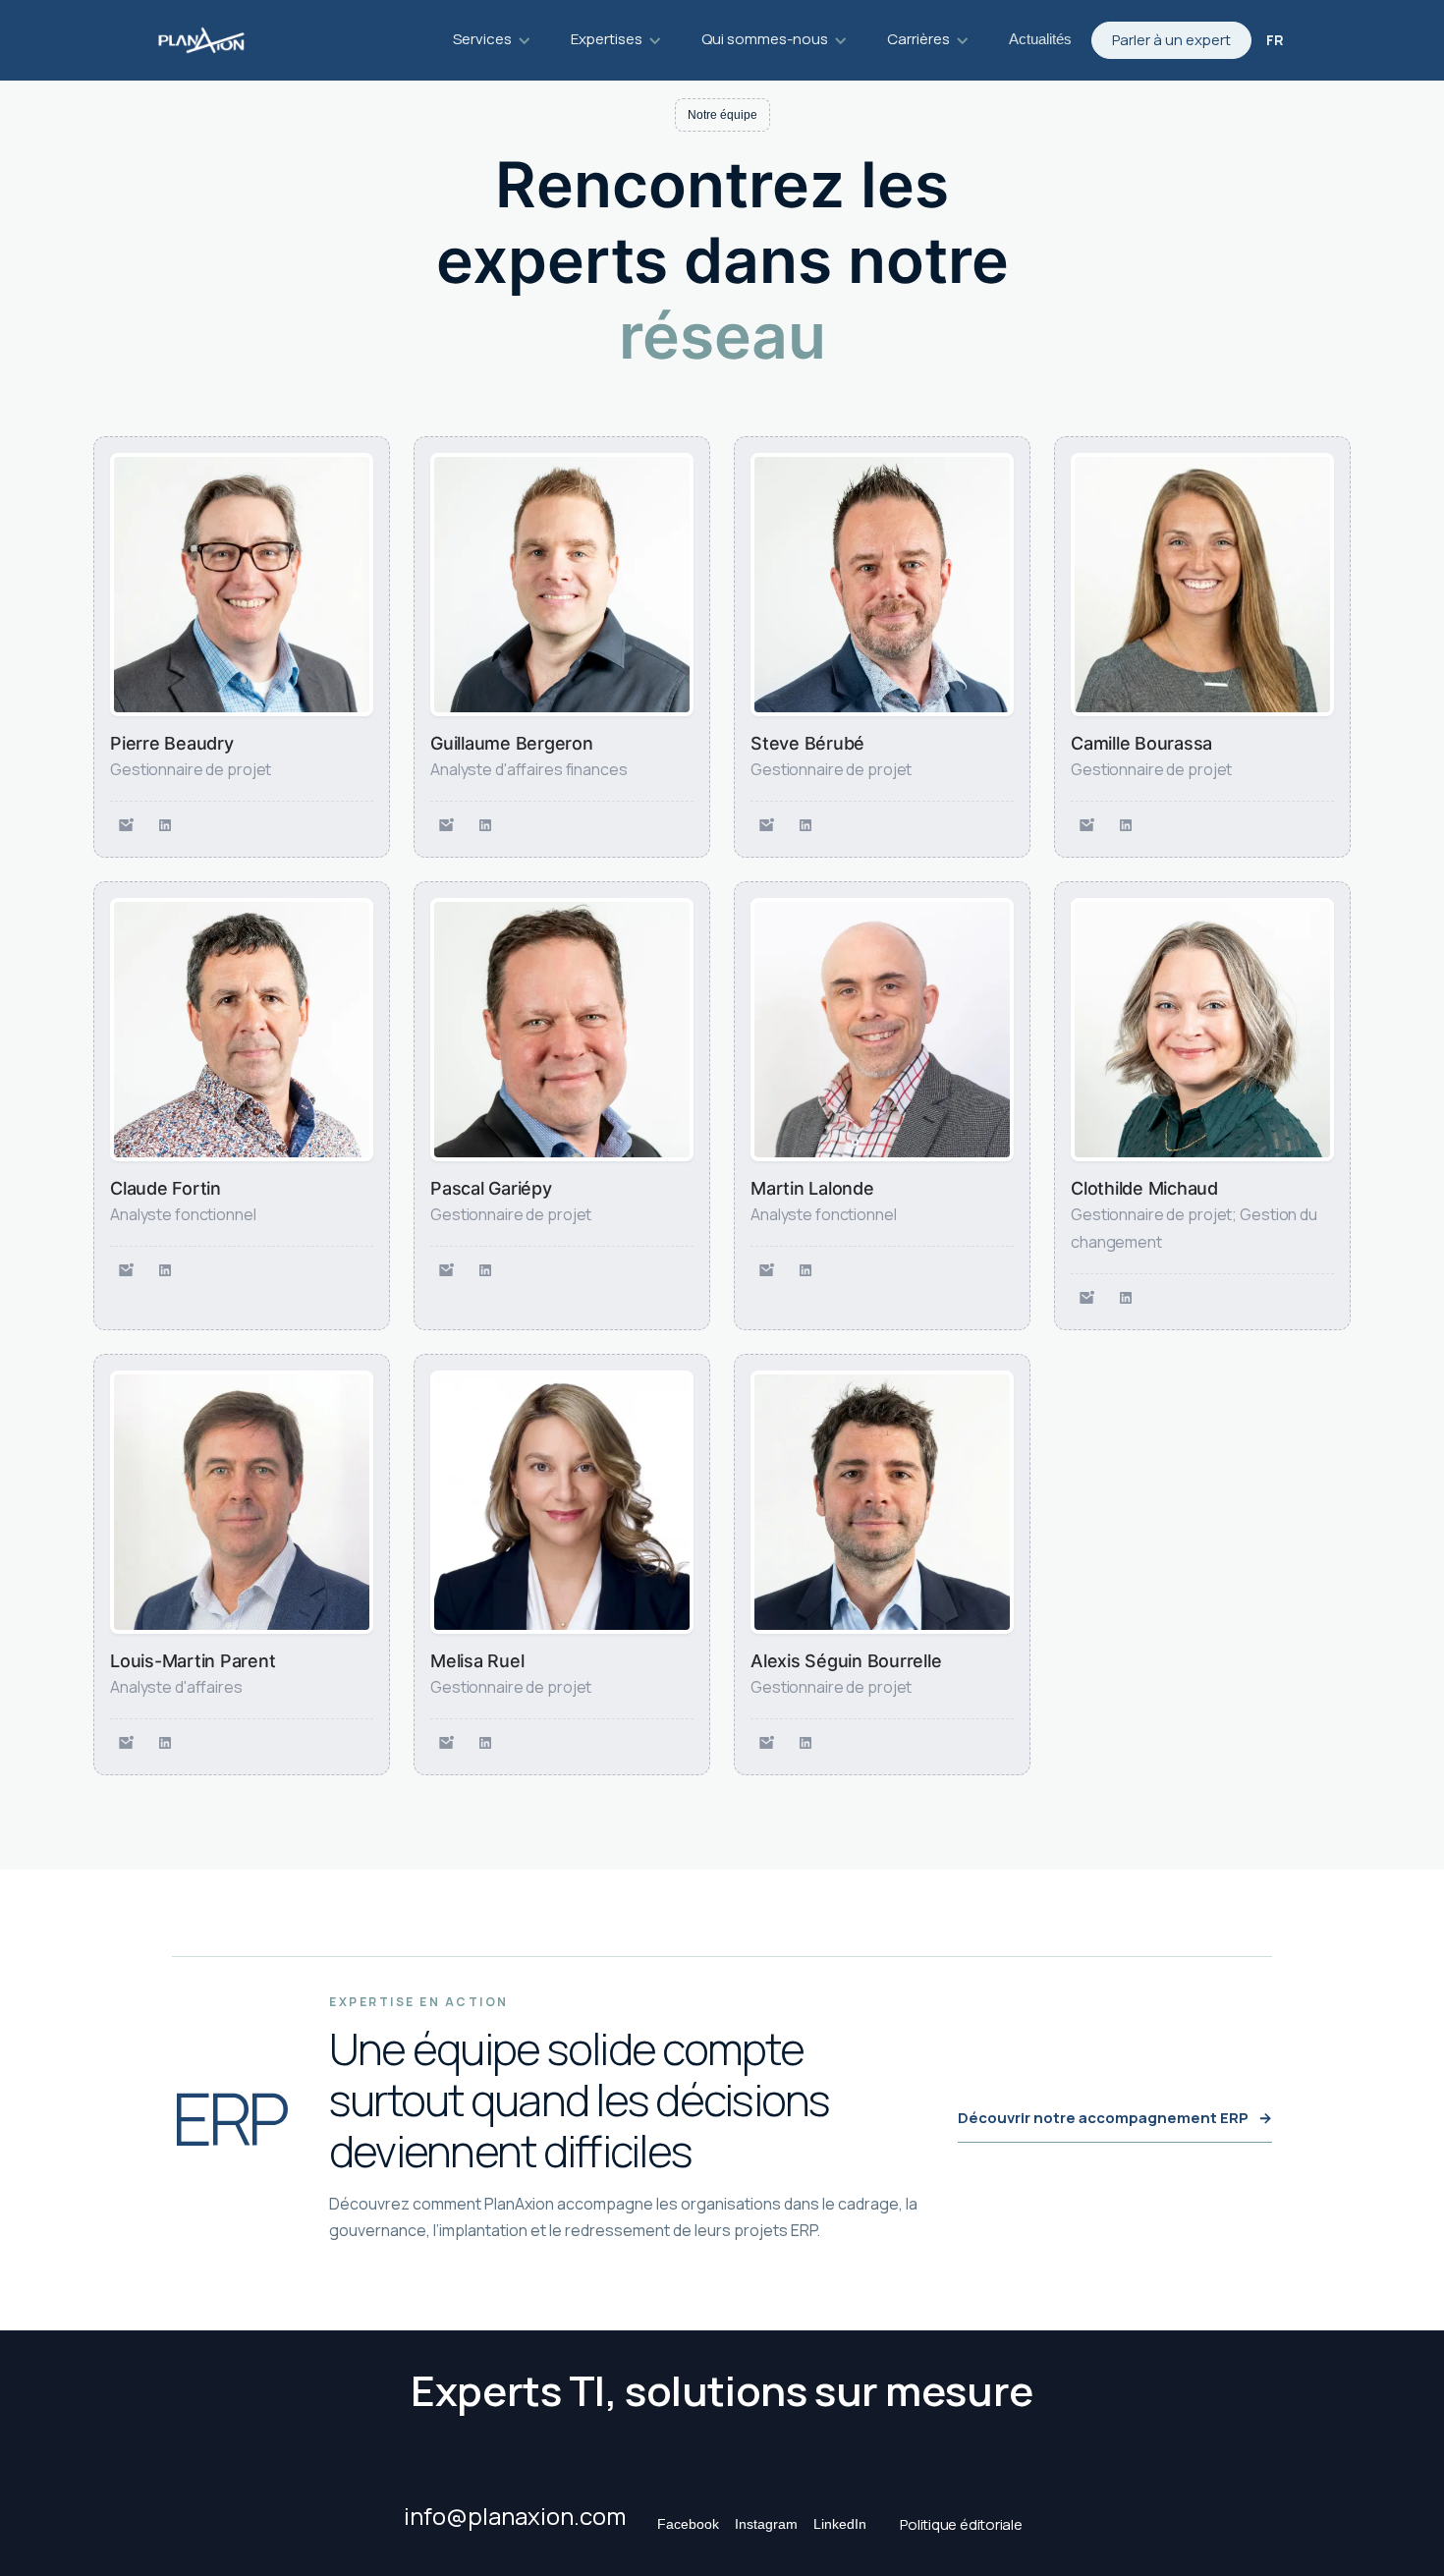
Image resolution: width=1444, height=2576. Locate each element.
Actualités (1040, 39)
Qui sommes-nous (765, 39)
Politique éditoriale (961, 2524)
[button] (492, 40)
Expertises (607, 39)
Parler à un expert (1171, 40)
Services (482, 39)
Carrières (918, 39)
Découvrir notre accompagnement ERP (1115, 2118)
